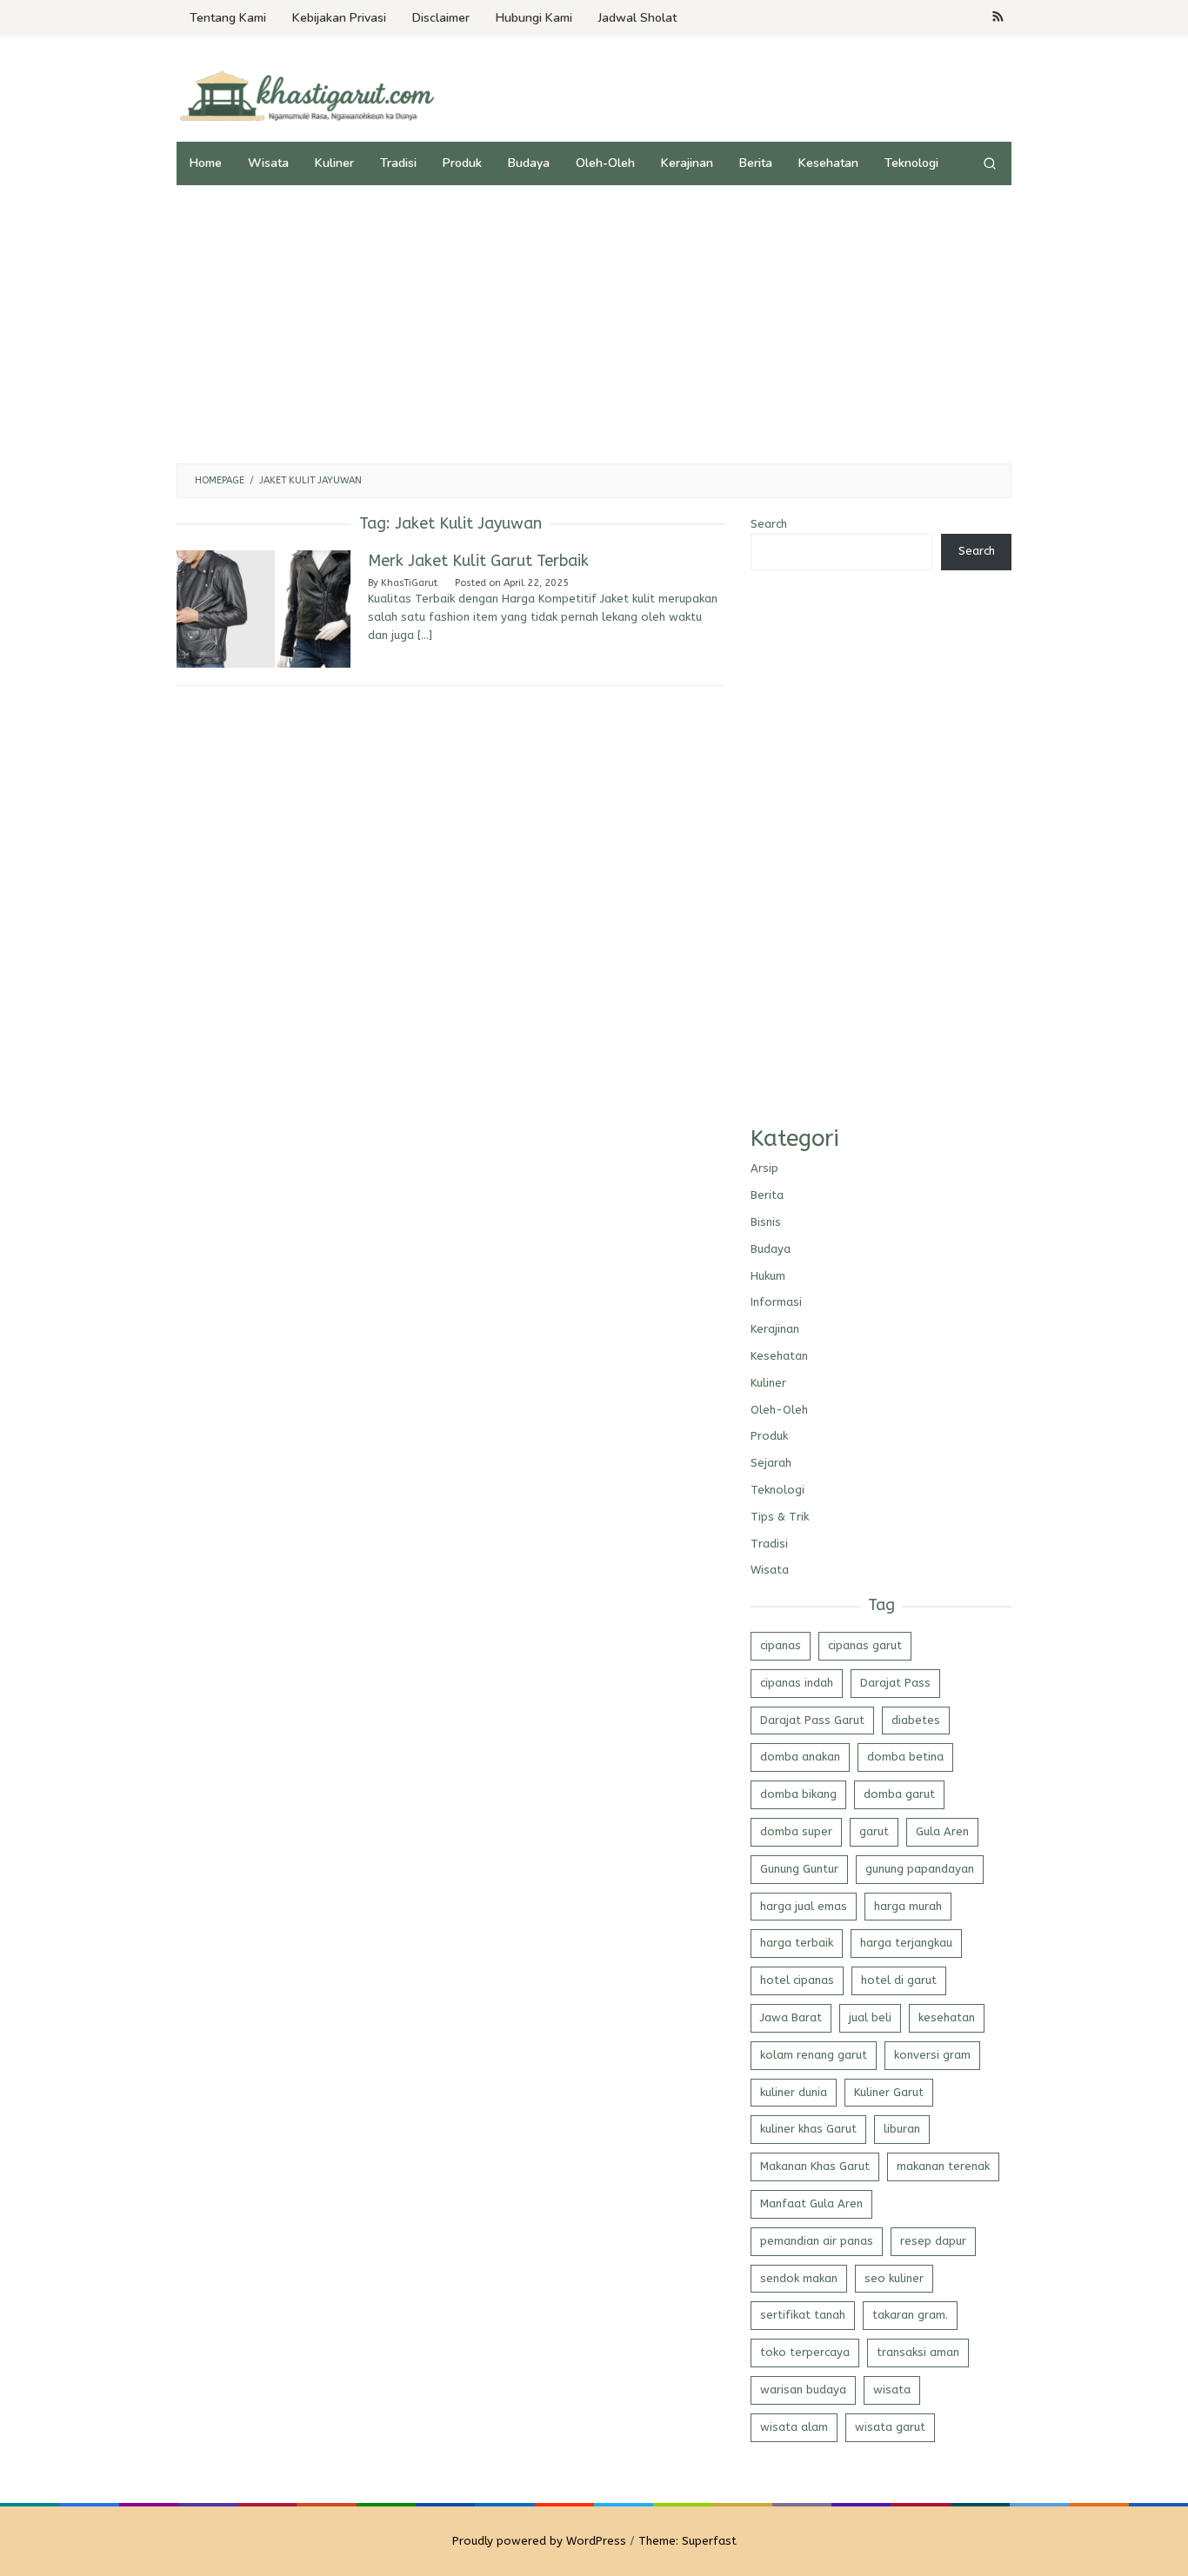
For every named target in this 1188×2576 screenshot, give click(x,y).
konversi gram (932, 2055)
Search (769, 524)
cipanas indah (797, 1683)
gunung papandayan (920, 1869)
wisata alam (794, 2427)
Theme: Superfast (687, 2541)
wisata (892, 2390)
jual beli (870, 2017)
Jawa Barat (791, 2017)
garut (874, 1831)
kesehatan (947, 2017)
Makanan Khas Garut (815, 2166)
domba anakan (800, 1757)
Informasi (776, 1302)
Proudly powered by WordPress (539, 2541)
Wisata (770, 1570)
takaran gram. (910, 2315)
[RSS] (998, 18)
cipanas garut (865, 1645)
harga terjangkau (906, 1943)
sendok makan (799, 2278)
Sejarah (771, 1463)
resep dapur (933, 2241)
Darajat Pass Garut (812, 1720)
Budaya (771, 1249)
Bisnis (766, 1222)
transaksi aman (918, 2352)
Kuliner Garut (889, 2092)
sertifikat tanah (803, 2315)
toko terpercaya (805, 2352)
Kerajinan (775, 1329)
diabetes (916, 1720)
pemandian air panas (817, 2241)
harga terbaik (797, 1943)
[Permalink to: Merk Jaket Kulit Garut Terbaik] (264, 608)
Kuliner (768, 1383)
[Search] (990, 163)
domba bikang (798, 1794)
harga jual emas (804, 1906)
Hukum (768, 1276)
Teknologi (778, 1490)
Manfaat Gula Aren (811, 2203)
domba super (796, 1831)
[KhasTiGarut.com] (307, 95)
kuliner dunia (794, 2092)
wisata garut (890, 2427)
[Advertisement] (594, 324)
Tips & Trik (780, 1517)
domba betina (905, 1757)
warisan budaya (803, 2390)
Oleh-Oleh (779, 1410)
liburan (902, 2129)
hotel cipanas (797, 1980)
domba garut (899, 1794)
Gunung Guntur (799, 1869)
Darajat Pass (895, 1683)
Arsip (764, 1168)
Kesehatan (779, 1356)
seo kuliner (894, 2278)
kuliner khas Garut (808, 2129)
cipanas (781, 1645)
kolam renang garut (814, 2055)
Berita (767, 1195)
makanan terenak (943, 2166)
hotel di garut (899, 1980)
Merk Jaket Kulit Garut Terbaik (478, 561)
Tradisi (769, 1544)
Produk (769, 1436)
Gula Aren (942, 1831)
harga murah (908, 1906)
